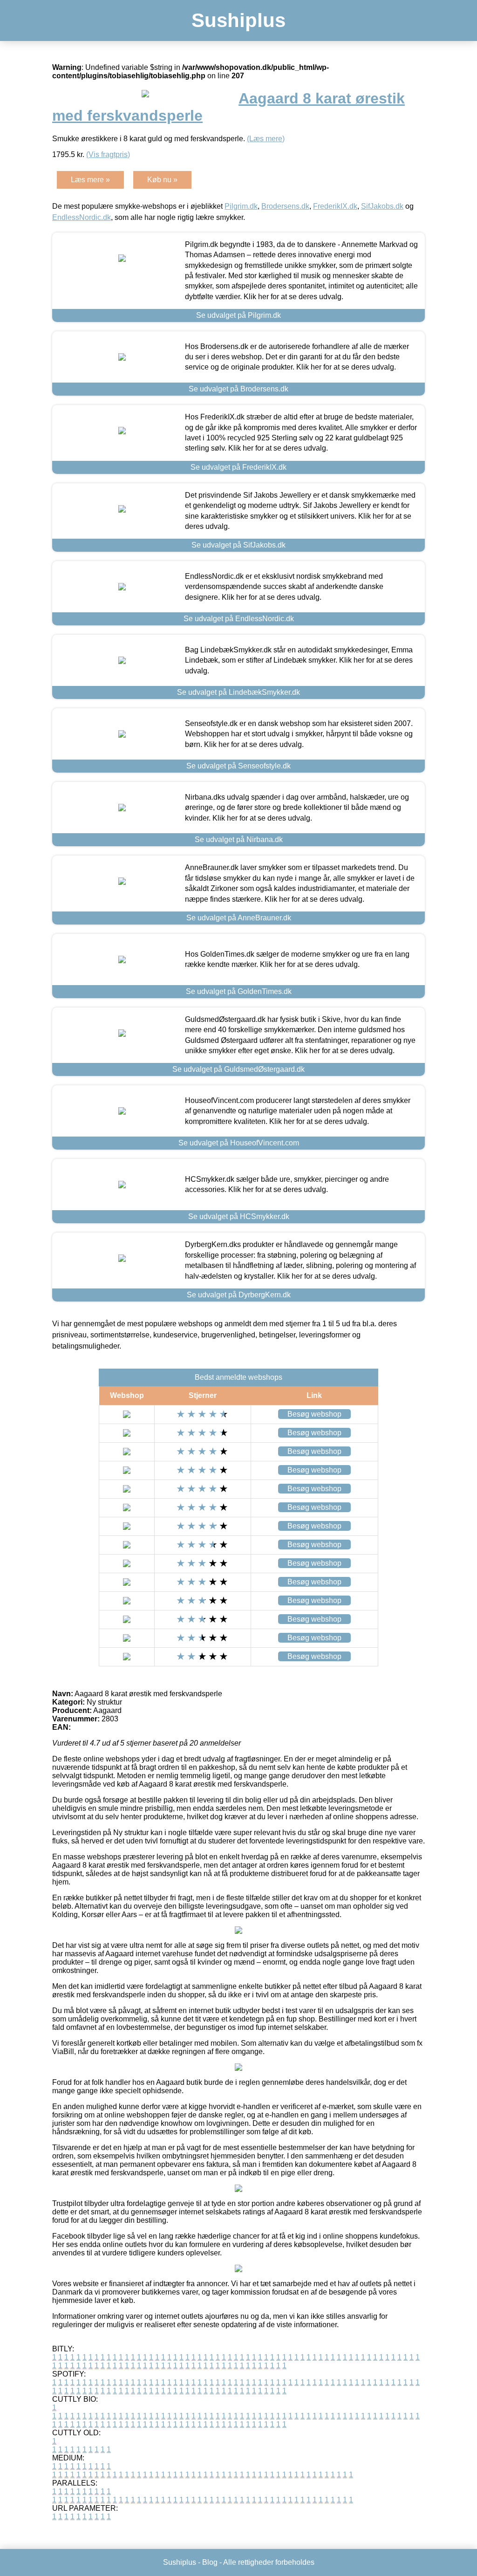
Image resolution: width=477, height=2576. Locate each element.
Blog (210, 2562)
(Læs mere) (266, 139)
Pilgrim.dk (241, 206)
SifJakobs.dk (382, 206)
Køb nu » (162, 180)
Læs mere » (90, 180)
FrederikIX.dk (335, 206)
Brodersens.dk (285, 206)
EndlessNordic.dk (82, 217)
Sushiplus (238, 20)
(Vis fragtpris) (108, 154)
